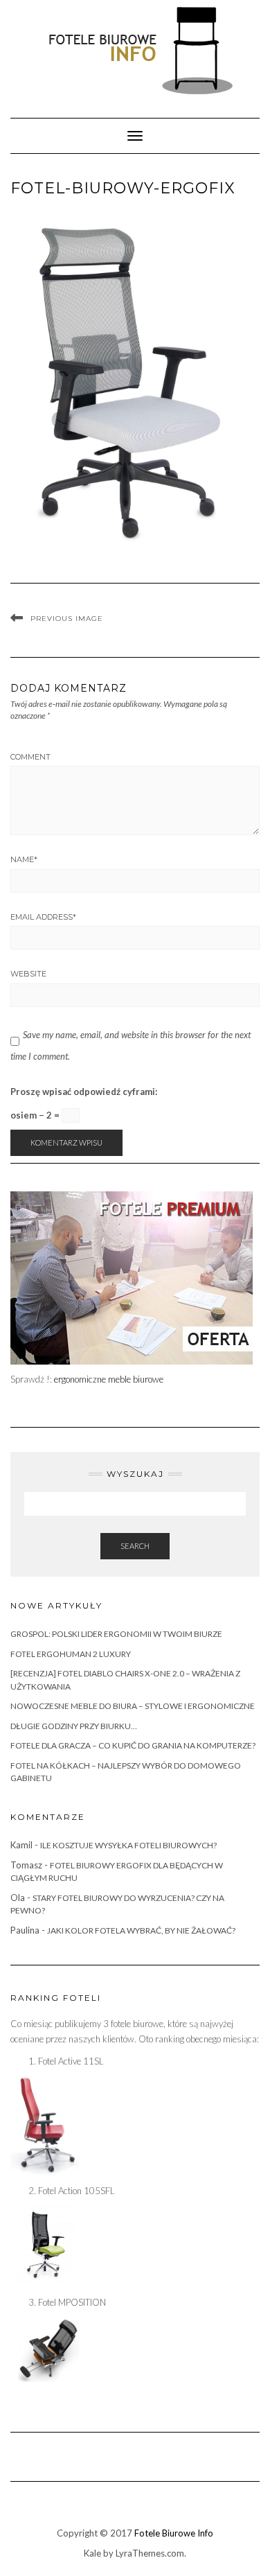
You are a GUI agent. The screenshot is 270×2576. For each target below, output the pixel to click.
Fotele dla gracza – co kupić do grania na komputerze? (133, 1745)
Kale (92, 2553)
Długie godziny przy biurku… (74, 1726)
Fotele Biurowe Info (174, 2533)
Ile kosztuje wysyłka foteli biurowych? (128, 1845)
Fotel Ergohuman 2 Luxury (71, 1654)
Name (24, 859)
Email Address (43, 917)
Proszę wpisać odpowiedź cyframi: (84, 1092)
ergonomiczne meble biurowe (109, 1379)
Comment (30, 757)
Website (28, 974)
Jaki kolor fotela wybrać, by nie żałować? (141, 1930)
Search (135, 1546)
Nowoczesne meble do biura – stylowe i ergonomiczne (133, 1706)
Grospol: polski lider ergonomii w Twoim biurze (116, 1634)
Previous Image (67, 619)
